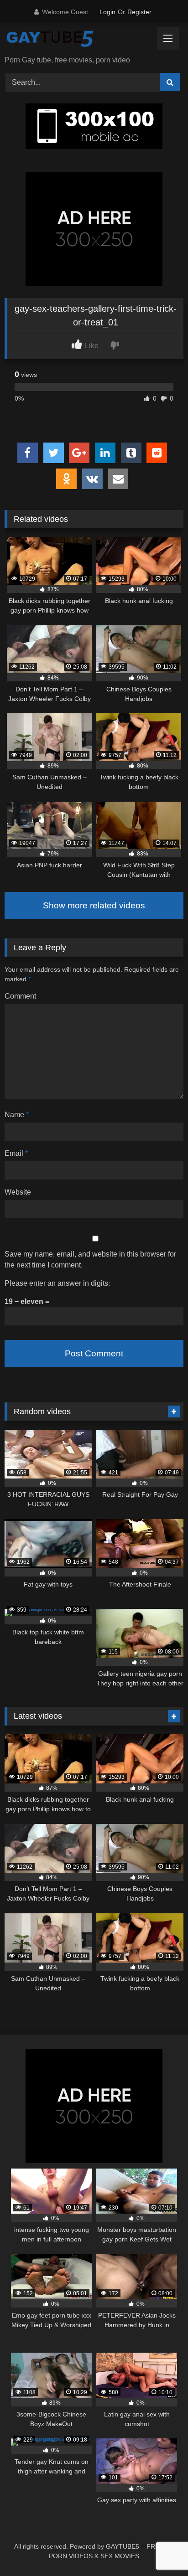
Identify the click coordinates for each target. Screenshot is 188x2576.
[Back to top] (160, 2549)
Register (139, 12)
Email (16, 1153)
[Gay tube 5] (77, 40)
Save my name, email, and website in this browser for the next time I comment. (90, 1260)
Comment (20, 996)
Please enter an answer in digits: (57, 1283)
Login (107, 12)
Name (17, 1115)
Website (18, 1192)
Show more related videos (94, 905)
